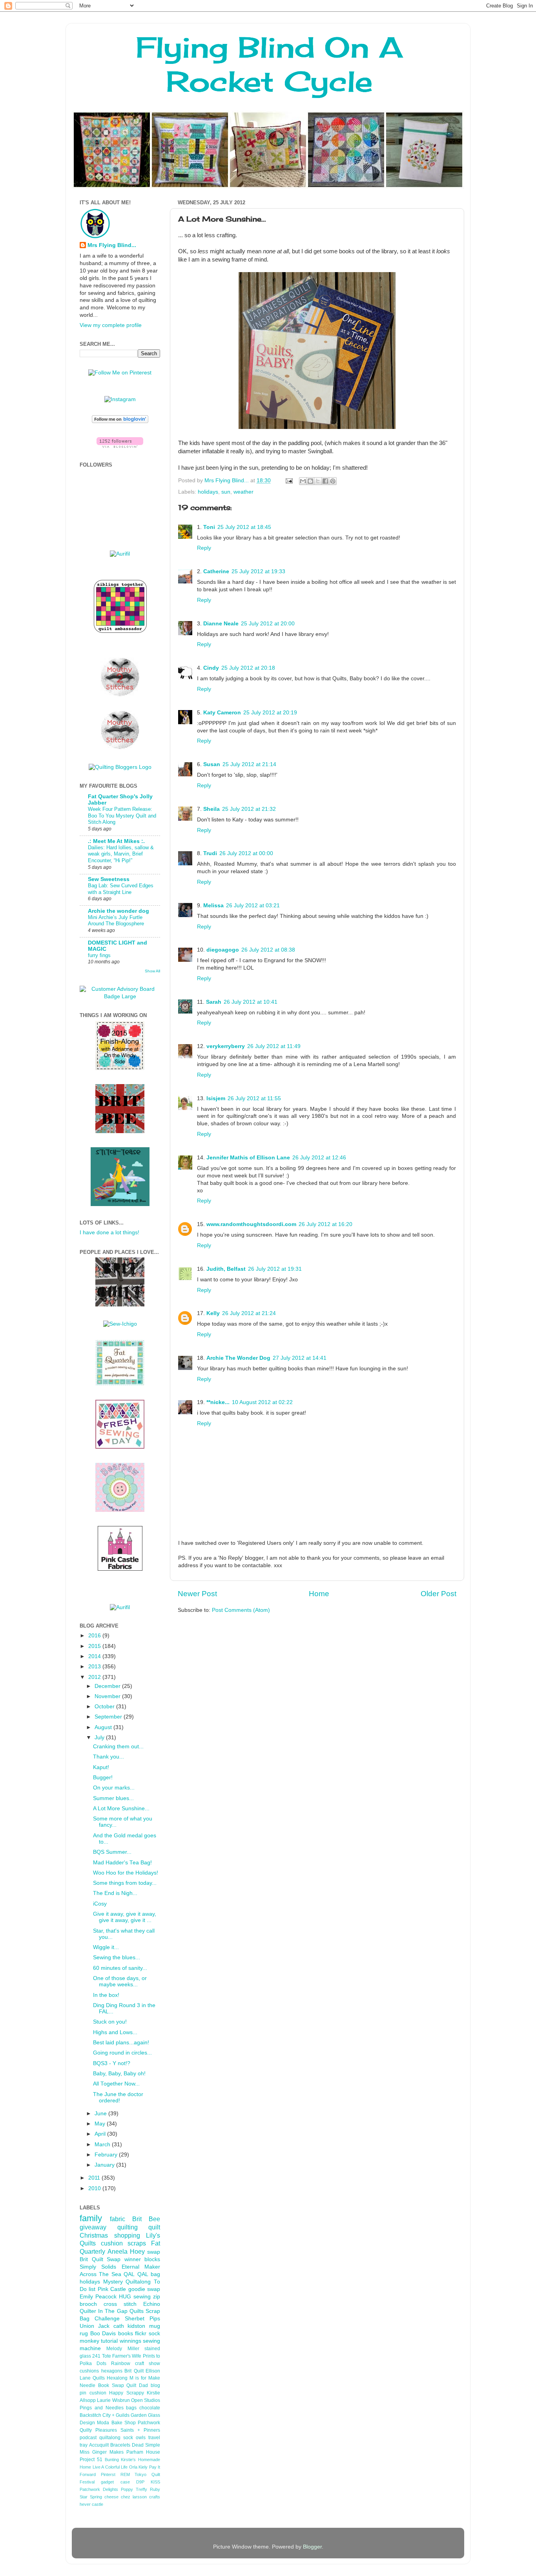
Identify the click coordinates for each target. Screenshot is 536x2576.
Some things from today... (125, 1883)
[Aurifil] (120, 554)
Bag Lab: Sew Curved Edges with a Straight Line (121, 889)
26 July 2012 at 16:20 (325, 1224)
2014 (95, 1656)
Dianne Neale (221, 624)
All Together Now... (116, 2084)
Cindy (211, 668)
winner (133, 2259)
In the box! (106, 1995)
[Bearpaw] (120, 1510)
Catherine (216, 571)
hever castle (91, 2504)
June (101, 2114)
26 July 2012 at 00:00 (246, 853)
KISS (155, 2482)
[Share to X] (318, 481)
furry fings (99, 955)
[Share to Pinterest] (333, 481)
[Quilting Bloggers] (120, 767)
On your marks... (114, 1788)
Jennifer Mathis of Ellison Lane (248, 1158)
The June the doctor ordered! (118, 2097)
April (101, 2134)
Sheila (211, 809)
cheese (111, 2497)
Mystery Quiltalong (127, 2282)
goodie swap (144, 2289)
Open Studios (146, 2400)
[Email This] (303, 481)
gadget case (115, 2482)
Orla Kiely (139, 2467)
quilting (128, 2227)
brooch (88, 2304)
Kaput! (101, 1767)
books (126, 2333)
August (104, 1727)
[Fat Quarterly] (120, 1384)
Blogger (312, 2547)
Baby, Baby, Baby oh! (119, 2074)
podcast (88, 2438)
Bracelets (120, 2445)
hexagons (112, 2371)
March (103, 2145)
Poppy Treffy (134, 2489)
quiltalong (110, 2438)
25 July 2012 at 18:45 (244, 527)
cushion (112, 2243)
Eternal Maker (141, 2267)
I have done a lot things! (109, 1233)
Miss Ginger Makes (102, 2452)
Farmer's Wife (127, 2356)
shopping (127, 2235)
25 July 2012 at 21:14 (249, 764)
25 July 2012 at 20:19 (270, 713)
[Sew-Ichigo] (120, 1324)
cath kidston (129, 2326)
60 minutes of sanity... (120, 1968)
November (108, 1696)
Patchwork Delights (99, 2489)
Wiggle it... (106, 1947)
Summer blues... (113, 1798)
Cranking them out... (118, 1747)
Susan (212, 764)
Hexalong (117, 2378)
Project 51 (91, 2460)
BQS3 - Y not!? (112, 2063)
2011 (95, 2178)
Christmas (94, 2235)
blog (155, 2385)
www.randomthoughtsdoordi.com (251, 1224)
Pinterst (108, 2474)
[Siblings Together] (120, 634)
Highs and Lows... (115, 2032)
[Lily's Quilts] (120, 1447)
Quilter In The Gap (104, 2311)
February (107, 2155)
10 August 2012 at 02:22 (262, 1402)
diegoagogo (223, 950)
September (109, 1717)
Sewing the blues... (117, 1957)
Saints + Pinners (140, 2430)
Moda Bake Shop (116, 2423)
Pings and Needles (102, 2408)
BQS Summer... (112, 1852)
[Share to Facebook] (325, 481)
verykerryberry (226, 1046)
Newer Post (197, 1594)
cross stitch (120, 2304)
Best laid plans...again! (121, 2043)
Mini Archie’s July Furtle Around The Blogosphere (116, 921)
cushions (89, 2371)
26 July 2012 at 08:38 (268, 950)
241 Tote (101, 2356)
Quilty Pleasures (98, 2430)
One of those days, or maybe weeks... (120, 1981)
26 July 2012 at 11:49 (274, 1046)
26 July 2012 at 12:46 (319, 1158)
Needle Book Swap (102, 2385)
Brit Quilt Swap (100, 2259)
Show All (152, 971)
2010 (95, 2188)
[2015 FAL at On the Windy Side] (120, 1068)
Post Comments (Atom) (241, 1610)
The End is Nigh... (115, 1893)
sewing (142, 2297)
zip (157, 2297)
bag (155, 2274)
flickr (141, 2333)
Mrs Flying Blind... (112, 245)
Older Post (438, 1594)
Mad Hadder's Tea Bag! (122, 1863)
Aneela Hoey (126, 2251)
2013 (95, 1667)
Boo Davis (103, 2333)
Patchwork (149, 2423)
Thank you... (108, 1757)
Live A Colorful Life (110, 2467)
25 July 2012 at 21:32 (249, 809)
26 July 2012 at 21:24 (249, 1313)
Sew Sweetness (109, 879)
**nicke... (218, 1402)
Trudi (210, 853)
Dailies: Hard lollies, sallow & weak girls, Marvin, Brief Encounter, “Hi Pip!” (121, 854)
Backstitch (90, 2415)
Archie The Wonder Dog (238, 1358)
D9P (140, 2482)
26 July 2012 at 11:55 (254, 1098)
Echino (152, 2304)
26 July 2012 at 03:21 (253, 906)
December (108, 1686)
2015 (95, 1646)
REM (125, 2474)
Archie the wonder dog (119, 911)
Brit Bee (146, 2219)
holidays (208, 492)
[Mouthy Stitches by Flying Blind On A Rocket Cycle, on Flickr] (120, 748)
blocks (152, 2259)
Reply (204, 548)
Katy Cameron (222, 713)
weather (243, 492)
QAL (143, 2274)
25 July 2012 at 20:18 (248, 668)
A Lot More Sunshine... (121, 1808)
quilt (154, 2227)
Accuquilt (99, 2445)
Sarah (214, 1002)
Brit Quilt (134, 2371)
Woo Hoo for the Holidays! (126, 1873)
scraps (137, 2243)
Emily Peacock (98, 2297)
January (105, 2165)
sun (226, 492)
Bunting (112, 2460)
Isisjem (216, 1098)
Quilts (137, 2311)
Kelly (213, 1313)
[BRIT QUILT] (120, 1305)
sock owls (134, 2438)
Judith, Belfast (226, 1269)
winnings (130, 2341)
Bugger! (103, 1778)
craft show (148, 2363)
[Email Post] (289, 481)
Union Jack (95, 2326)
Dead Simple (146, 2445)
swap (154, 2252)
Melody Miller (123, 2349)
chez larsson (134, 2497)
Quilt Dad (137, 2385)
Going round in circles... (122, 2053)
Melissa (213, 906)
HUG (125, 2297)
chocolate (150, 2408)
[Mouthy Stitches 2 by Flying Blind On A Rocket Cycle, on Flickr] (120, 695)
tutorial (109, 2341)
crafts (155, 2497)
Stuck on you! (110, 2022)
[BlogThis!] (310, 481)
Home (319, 1594)
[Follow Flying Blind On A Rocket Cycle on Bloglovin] (120, 421)
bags (131, 2408)
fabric (118, 2219)
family (91, 2218)
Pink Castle (112, 2289)
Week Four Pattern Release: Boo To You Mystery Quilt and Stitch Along (122, 816)
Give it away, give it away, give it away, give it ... (125, 1917)
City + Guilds (116, 2415)
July (100, 1738)
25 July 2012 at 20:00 (268, 624)
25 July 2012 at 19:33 (258, 571)
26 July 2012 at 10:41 (251, 1002)
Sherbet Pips (142, 2319)
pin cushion (93, 2393)
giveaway (93, 2227)
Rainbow (121, 2363)
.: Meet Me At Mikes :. (116, 841)
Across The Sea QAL (107, 2274)
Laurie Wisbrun (113, 2400)
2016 (95, 1636)
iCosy (100, 1904)
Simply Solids (98, 2267)
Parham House (143, 2452)
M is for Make (145, 2378)
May (101, 2124)
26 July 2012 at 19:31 (275, 1269)
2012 (95, 1677)
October (105, 1707)
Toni (209, 527)
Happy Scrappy (127, 2393)
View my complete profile (111, 325)
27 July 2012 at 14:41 (300, 1358)
